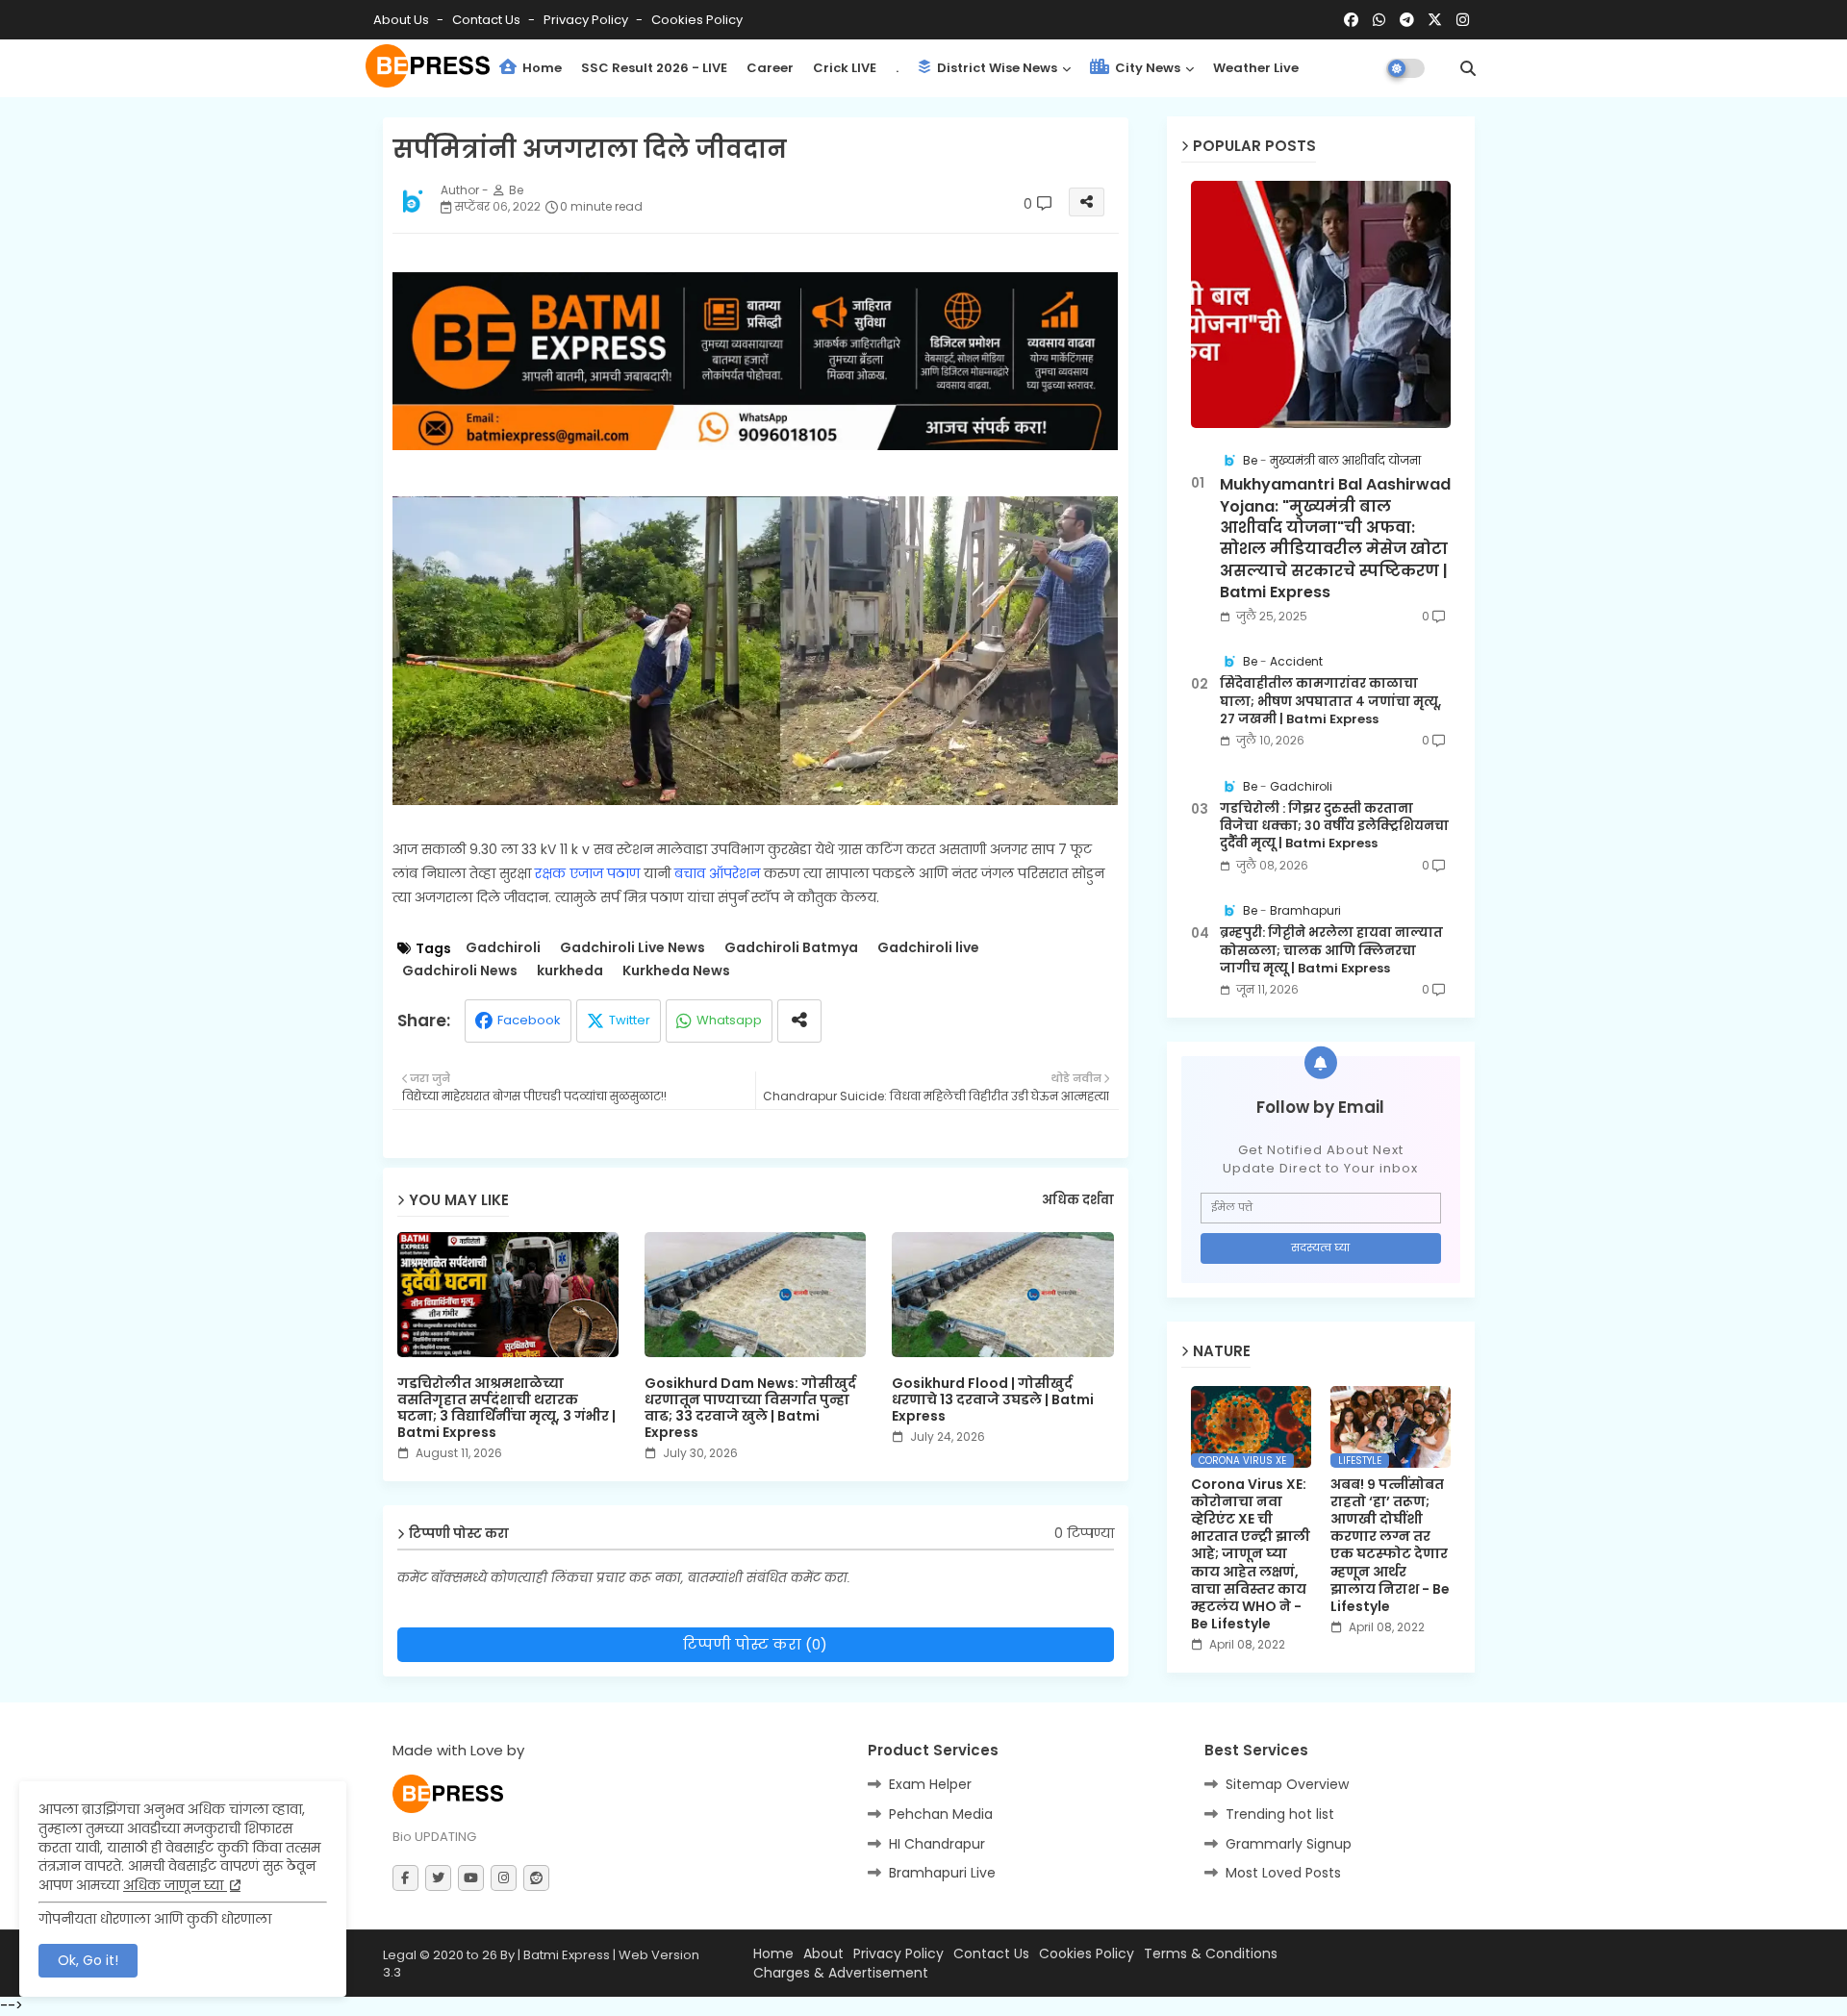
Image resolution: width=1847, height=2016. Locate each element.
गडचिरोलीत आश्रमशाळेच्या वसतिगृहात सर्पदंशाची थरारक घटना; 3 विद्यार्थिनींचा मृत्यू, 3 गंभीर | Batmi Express (506, 1408)
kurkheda (570, 971)
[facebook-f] (405, 1878)
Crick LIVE (845, 68)
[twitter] (438, 1878)
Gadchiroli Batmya (791, 948)
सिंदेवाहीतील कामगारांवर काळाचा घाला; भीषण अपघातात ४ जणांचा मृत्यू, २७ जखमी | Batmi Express (1330, 701)
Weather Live (1256, 68)
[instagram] (1463, 20)
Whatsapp (729, 1020)
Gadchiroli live (928, 948)
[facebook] (1351, 20)
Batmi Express (567, 1955)
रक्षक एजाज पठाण (587, 873)
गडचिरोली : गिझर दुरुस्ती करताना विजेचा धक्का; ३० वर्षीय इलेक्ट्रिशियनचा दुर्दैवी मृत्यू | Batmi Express (1334, 826)
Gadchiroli (503, 948)
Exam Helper (930, 1784)
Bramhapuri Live (942, 1873)
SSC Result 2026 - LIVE (654, 68)
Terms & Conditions (1211, 1954)
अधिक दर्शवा (1078, 1200)
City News (1146, 68)
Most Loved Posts (1283, 1873)
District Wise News (996, 68)
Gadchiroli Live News (633, 948)
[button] (1468, 68)
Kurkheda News (676, 971)
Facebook (529, 1020)
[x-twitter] (1435, 20)
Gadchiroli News (460, 971)
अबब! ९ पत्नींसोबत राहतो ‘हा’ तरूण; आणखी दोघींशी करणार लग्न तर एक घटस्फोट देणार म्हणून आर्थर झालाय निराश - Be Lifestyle (1390, 1546)
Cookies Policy (697, 20)
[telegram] (1407, 20)
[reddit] (536, 1878)
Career (770, 68)
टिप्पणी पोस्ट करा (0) (755, 1644)
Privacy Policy (587, 20)
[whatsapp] (1379, 20)
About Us (403, 20)
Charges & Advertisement (841, 1973)
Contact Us (991, 1954)
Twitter (630, 1020)
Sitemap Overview (1287, 1784)
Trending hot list (1280, 1814)
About (823, 1954)
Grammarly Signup (1289, 1844)
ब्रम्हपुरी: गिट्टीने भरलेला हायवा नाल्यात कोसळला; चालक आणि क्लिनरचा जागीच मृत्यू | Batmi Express (1331, 950)
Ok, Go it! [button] (88, 1960)
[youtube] (471, 1878)
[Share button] (799, 1021)
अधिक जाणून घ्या (175, 1885)
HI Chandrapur (937, 1844)
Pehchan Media (941, 1814)
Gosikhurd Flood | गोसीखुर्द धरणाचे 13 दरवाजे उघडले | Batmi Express (993, 1400)
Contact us (488, 20)
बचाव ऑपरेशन (717, 873)
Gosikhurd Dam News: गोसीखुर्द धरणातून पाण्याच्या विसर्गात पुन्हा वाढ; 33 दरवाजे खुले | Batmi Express (750, 1408)
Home (541, 68)
